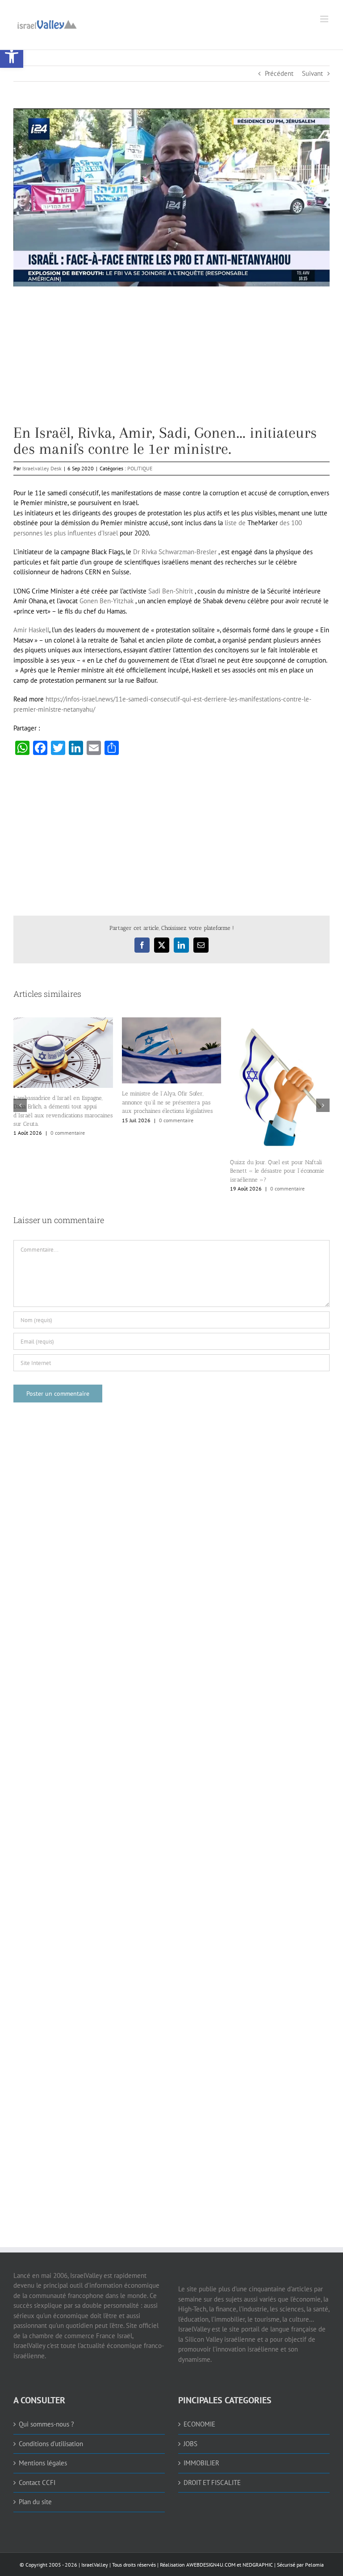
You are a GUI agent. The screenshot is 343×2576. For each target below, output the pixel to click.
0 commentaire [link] (68, 1133)
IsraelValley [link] (95, 2565)
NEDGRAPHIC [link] (257, 2565)
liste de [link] (235, 523)
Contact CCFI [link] (37, 2483)
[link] (12, 56)
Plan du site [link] (35, 2502)
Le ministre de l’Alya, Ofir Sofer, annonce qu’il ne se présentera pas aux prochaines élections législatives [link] (167, 1102)
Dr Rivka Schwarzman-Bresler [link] (175, 552)
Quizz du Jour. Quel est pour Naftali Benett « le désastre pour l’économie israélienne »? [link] (277, 1171)
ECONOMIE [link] (199, 2424)
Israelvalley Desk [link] (42, 468)
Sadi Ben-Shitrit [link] (171, 591)
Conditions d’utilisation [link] (51, 2444)
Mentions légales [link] (43, 2463)
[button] (20, 1105)
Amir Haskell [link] (31, 630)
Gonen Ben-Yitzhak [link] (107, 601)
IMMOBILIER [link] (201, 2463)
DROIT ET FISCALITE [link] (212, 2483)
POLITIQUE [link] (140, 468)
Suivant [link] (312, 73)
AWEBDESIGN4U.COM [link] (211, 2565)
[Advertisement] (171, 362)
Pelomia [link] (314, 2565)
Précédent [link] (279, 73)
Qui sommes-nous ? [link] (46, 2424)
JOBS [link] (190, 2444)
